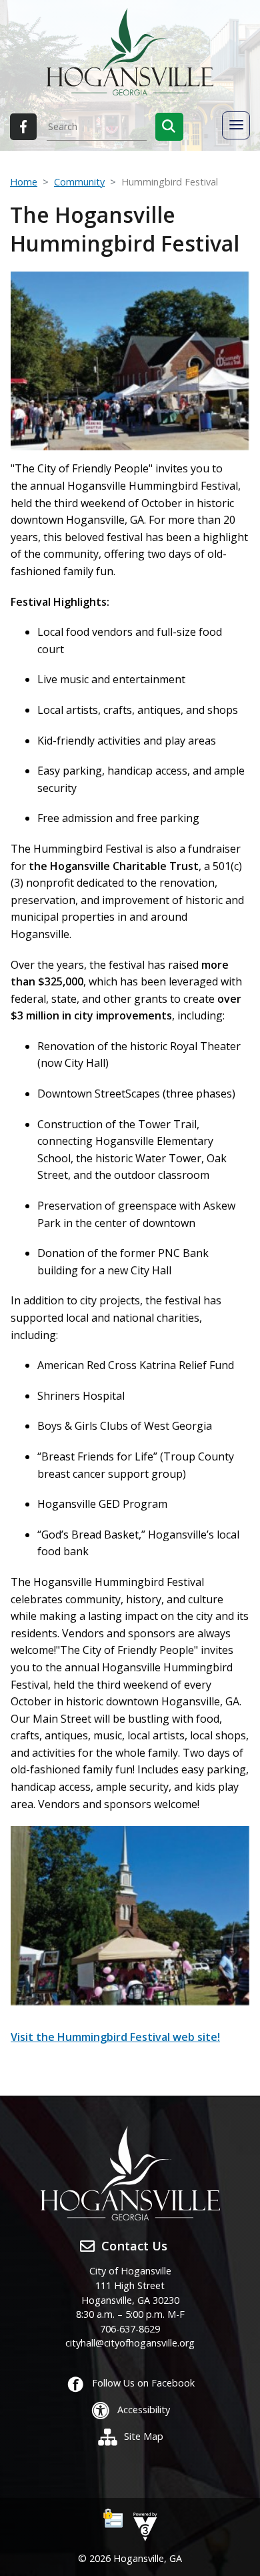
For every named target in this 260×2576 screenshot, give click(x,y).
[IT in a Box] (142, 2526)
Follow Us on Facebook (143, 2383)
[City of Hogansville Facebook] (23, 127)
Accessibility (144, 2410)
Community (79, 182)
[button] (169, 127)
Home (24, 182)
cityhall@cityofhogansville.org (130, 2343)
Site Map (144, 2436)
